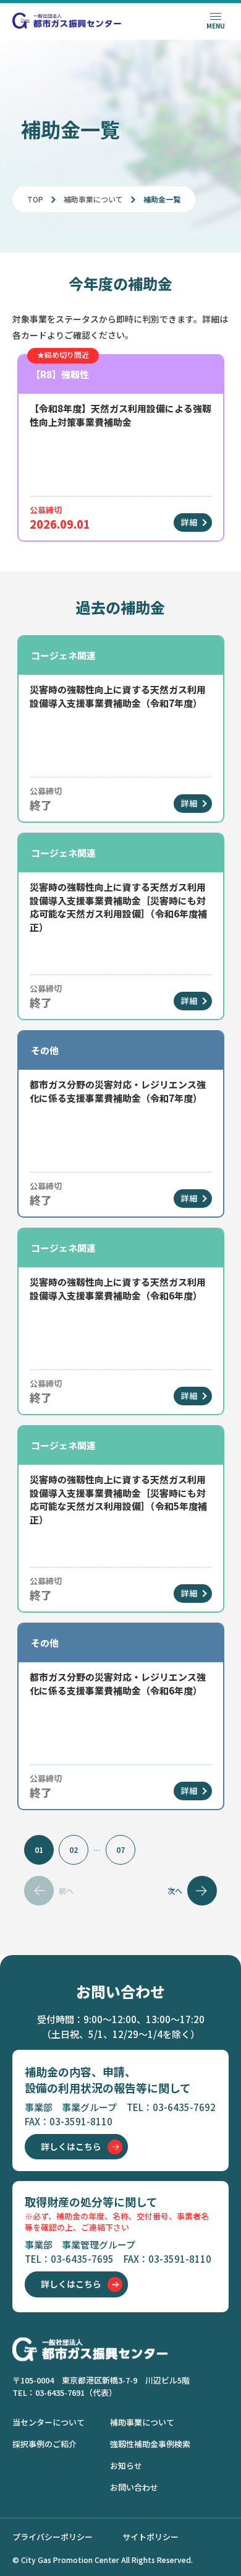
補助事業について (93, 199)
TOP (35, 199)
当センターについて (49, 2422)
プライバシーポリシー (53, 2537)
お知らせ (126, 2465)
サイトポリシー (150, 2537)
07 (120, 1850)
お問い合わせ (134, 2487)
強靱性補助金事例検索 (150, 2444)
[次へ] (202, 1891)
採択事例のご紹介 (44, 2444)
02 (74, 1850)
